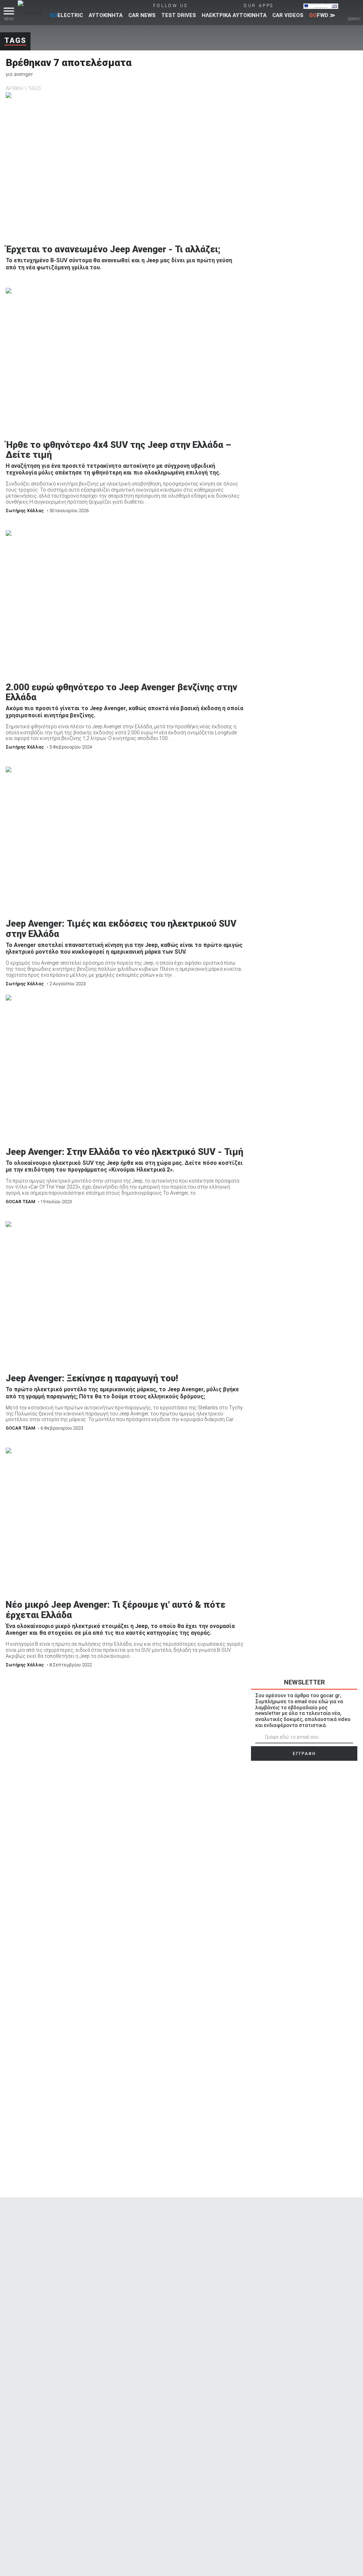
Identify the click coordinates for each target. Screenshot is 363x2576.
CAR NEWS (142, 15)
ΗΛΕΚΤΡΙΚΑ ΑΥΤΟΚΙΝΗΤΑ (234, 15)
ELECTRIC (66, 15)
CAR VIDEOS (288, 15)
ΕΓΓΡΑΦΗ (304, 1754)
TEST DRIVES (179, 15)
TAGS (35, 88)
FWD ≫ (322, 15)
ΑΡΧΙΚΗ (14, 88)
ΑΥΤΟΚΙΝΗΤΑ (106, 15)
